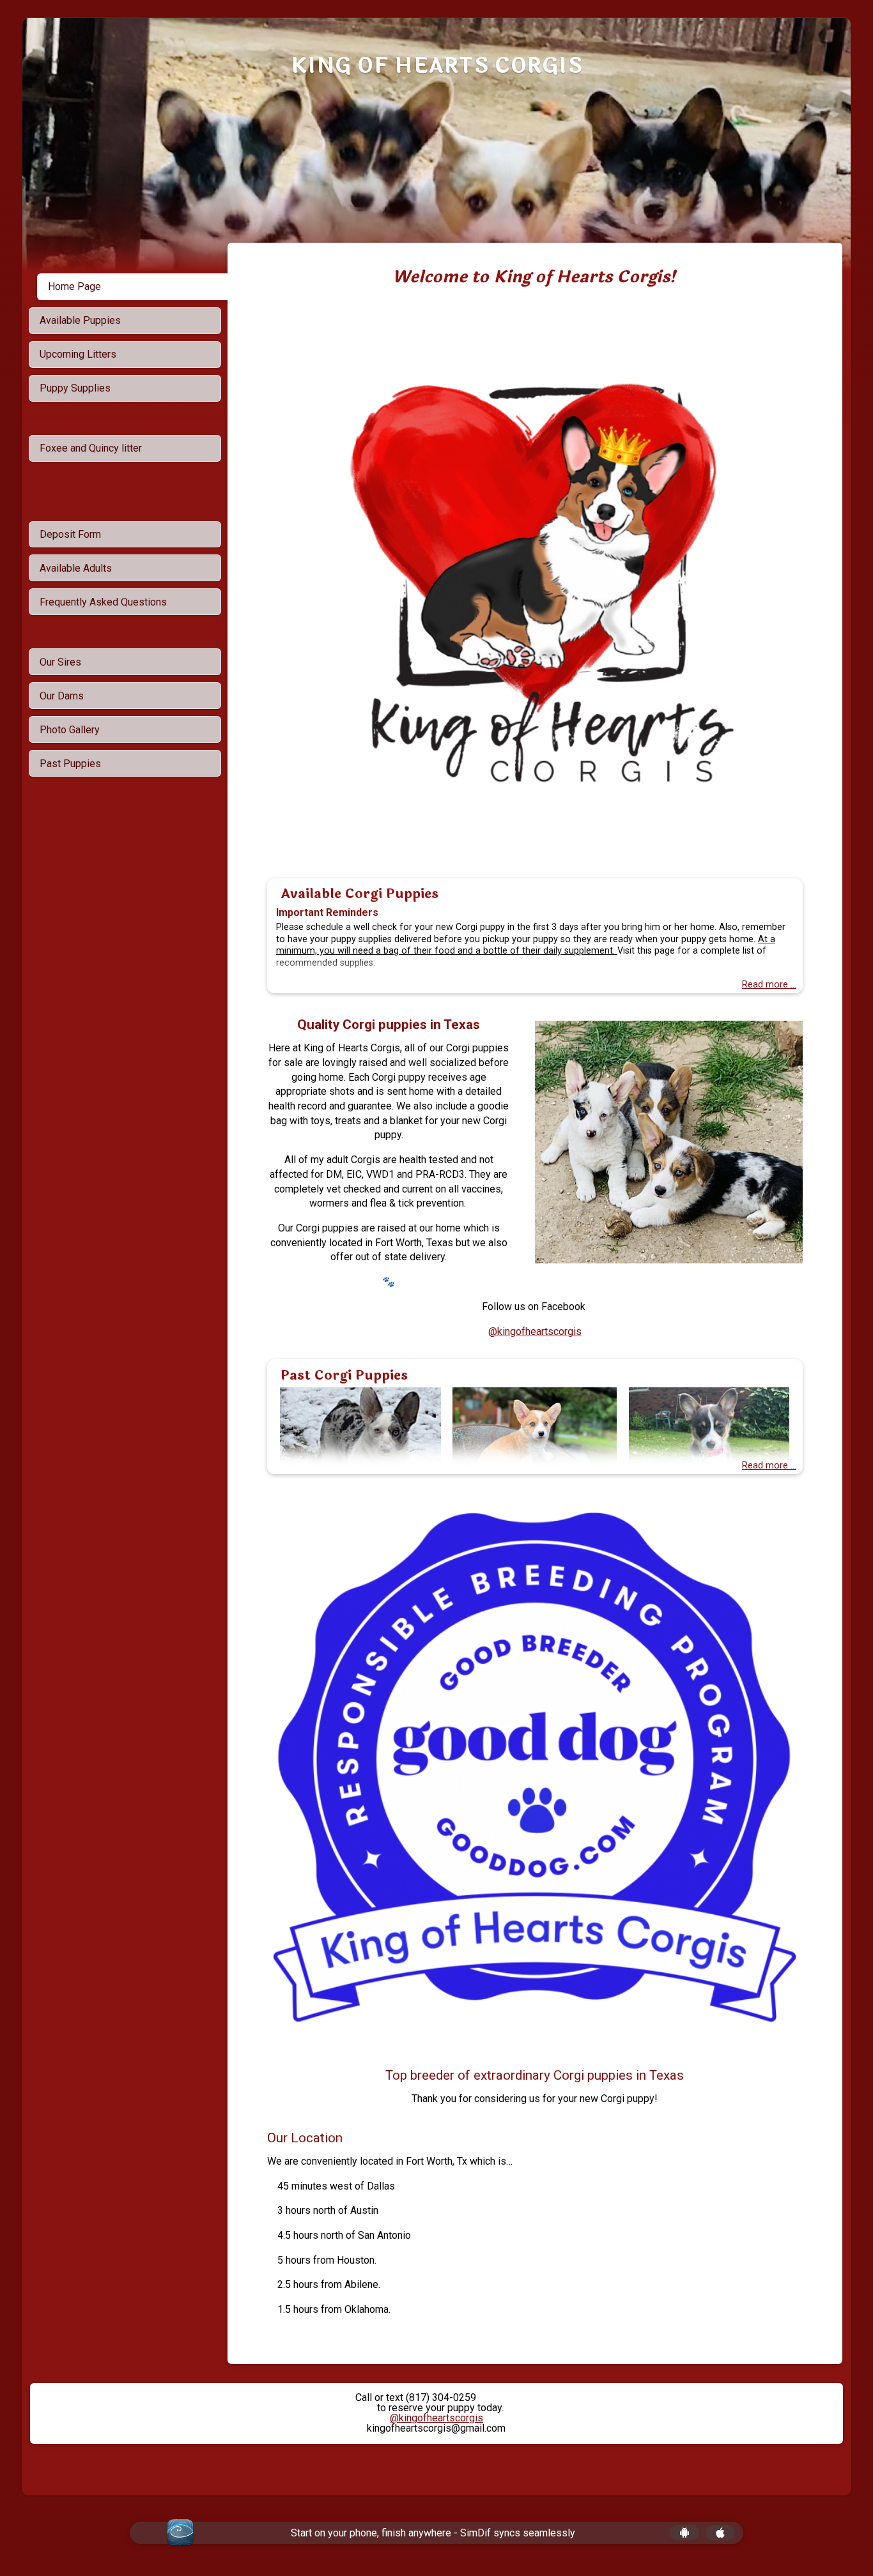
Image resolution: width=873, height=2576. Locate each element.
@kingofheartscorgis (535, 1331)
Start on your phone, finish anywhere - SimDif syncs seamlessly (433, 2533)
